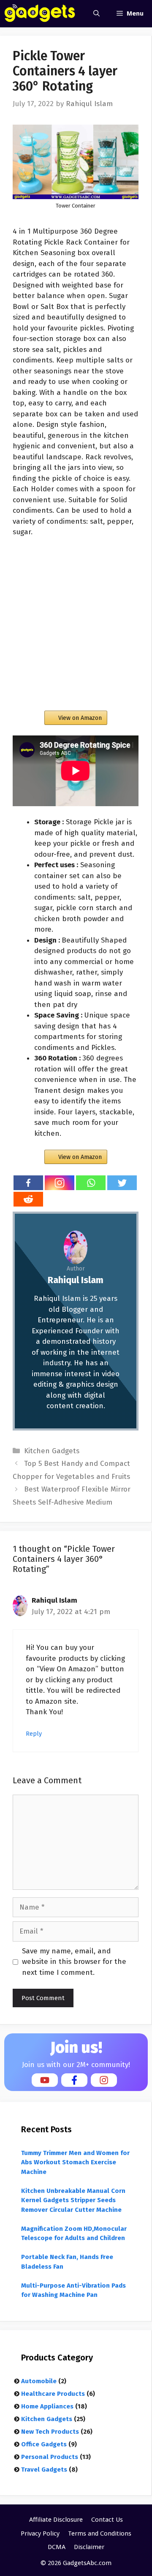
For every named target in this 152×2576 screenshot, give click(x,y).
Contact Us (107, 2520)
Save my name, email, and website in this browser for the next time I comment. (74, 1962)
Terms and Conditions (100, 2533)
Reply (34, 1734)
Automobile (39, 2381)
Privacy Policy (40, 2533)
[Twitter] (122, 1183)
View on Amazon (80, 718)
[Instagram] (60, 1183)
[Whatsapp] (91, 1183)
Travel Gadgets (44, 2469)
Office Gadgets (44, 2444)
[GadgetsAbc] (40, 14)
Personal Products (50, 2457)
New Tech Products (50, 2432)
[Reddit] (28, 1199)
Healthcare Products (53, 2394)
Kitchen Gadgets (52, 1451)
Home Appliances (47, 2406)
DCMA (57, 2547)
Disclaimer (89, 2547)
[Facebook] (28, 1183)
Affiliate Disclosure (56, 2520)
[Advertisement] (76, 624)
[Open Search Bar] (96, 14)
